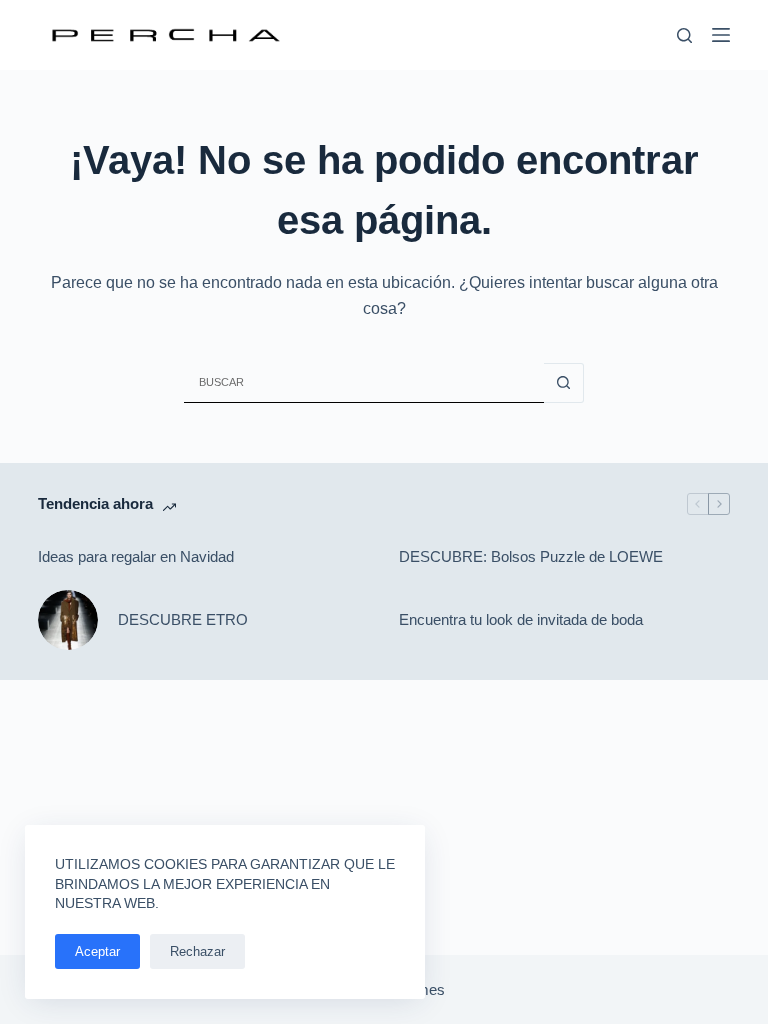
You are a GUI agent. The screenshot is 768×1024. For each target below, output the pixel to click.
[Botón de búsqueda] (564, 383)
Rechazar (197, 951)
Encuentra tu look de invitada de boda (521, 619)
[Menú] (721, 35)
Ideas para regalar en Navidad (136, 556)
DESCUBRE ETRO (183, 619)
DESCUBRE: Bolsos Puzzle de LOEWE (531, 556)
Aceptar (97, 951)
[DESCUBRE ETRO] (68, 620)
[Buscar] (684, 35)
